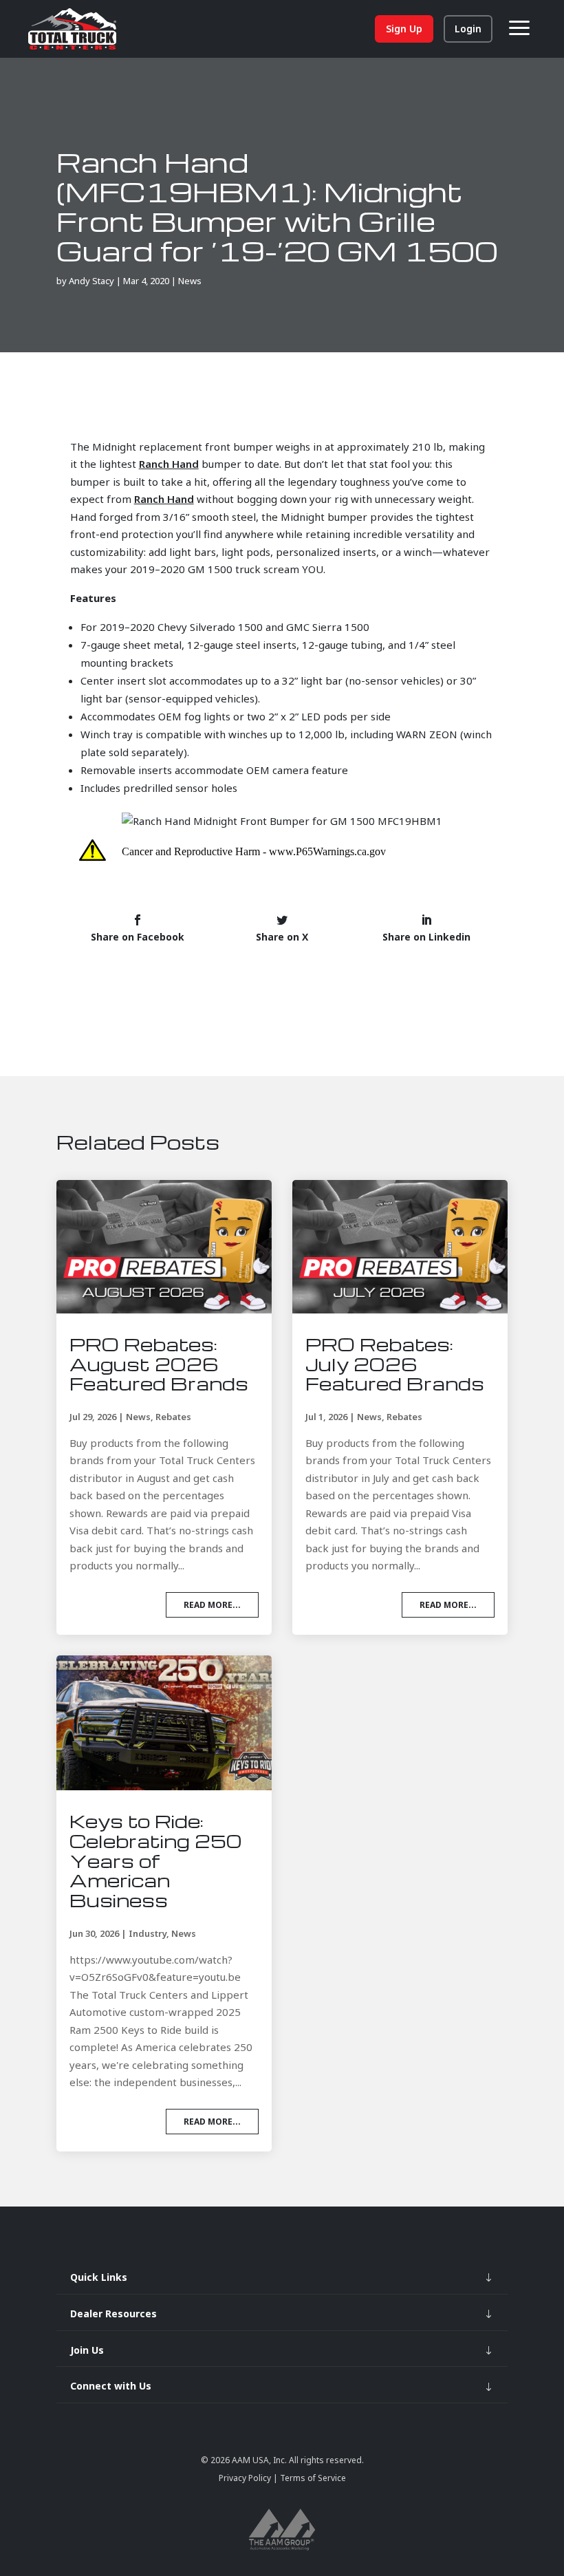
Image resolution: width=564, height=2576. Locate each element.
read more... (212, 1605)
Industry (148, 1933)
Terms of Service (312, 2478)
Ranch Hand (169, 464)
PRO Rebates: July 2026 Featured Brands (395, 1364)
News (190, 281)
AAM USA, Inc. (259, 2460)
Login (468, 29)
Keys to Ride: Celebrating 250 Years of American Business (156, 1860)
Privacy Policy (246, 2478)
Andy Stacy (91, 281)
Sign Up (404, 29)
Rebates (173, 1417)
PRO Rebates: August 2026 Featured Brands (159, 1364)
